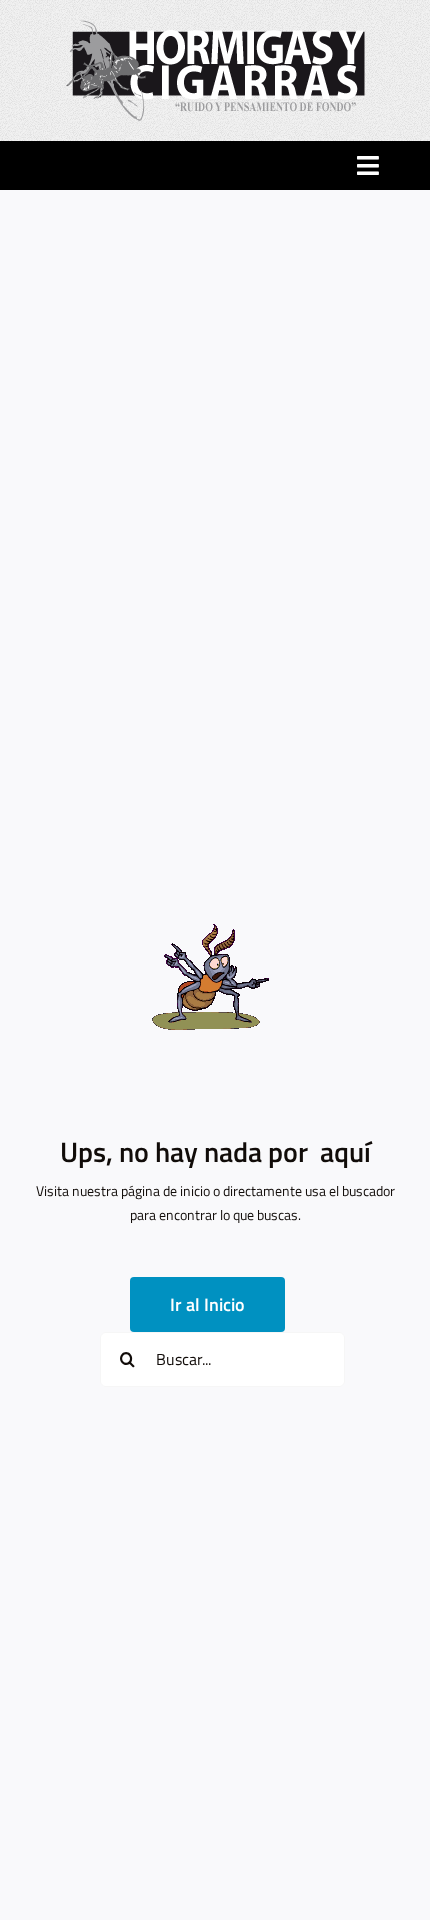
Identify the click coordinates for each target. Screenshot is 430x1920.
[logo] (215, 26)
